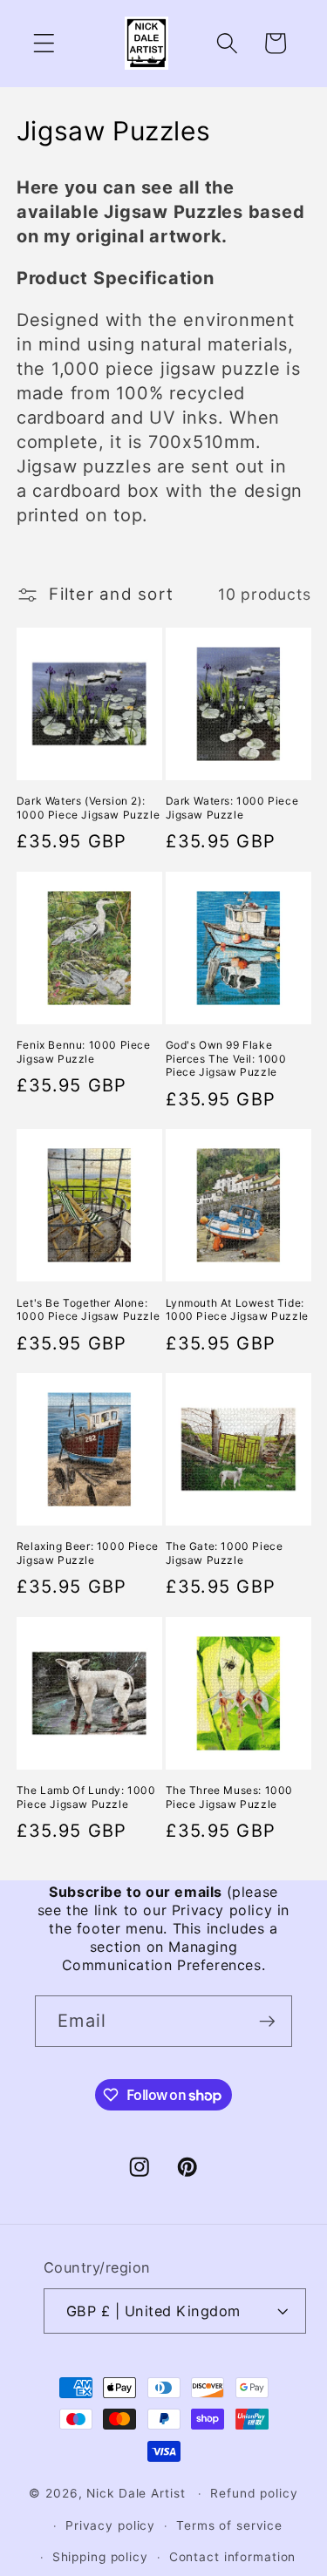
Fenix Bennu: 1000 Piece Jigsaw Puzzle (84, 1052)
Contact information (233, 2557)
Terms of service (229, 2525)
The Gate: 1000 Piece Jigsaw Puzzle (225, 1553)
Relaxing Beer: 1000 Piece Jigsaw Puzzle (88, 1553)
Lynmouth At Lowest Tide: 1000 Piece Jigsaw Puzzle (237, 1310)
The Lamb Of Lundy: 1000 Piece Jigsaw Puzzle (86, 1797)
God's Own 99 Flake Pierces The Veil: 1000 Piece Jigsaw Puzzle (226, 1058)
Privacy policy (110, 2525)
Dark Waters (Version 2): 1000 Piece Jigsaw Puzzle (88, 808)
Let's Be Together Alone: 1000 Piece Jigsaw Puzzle (88, 1310)
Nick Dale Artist (136, 2493)
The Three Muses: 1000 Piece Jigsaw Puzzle (230, 1797)
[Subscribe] (267, 2021)
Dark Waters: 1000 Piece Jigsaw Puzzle (232, 808)
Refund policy (254, 2493)
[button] (44, 43)
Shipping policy (100, 2557)
